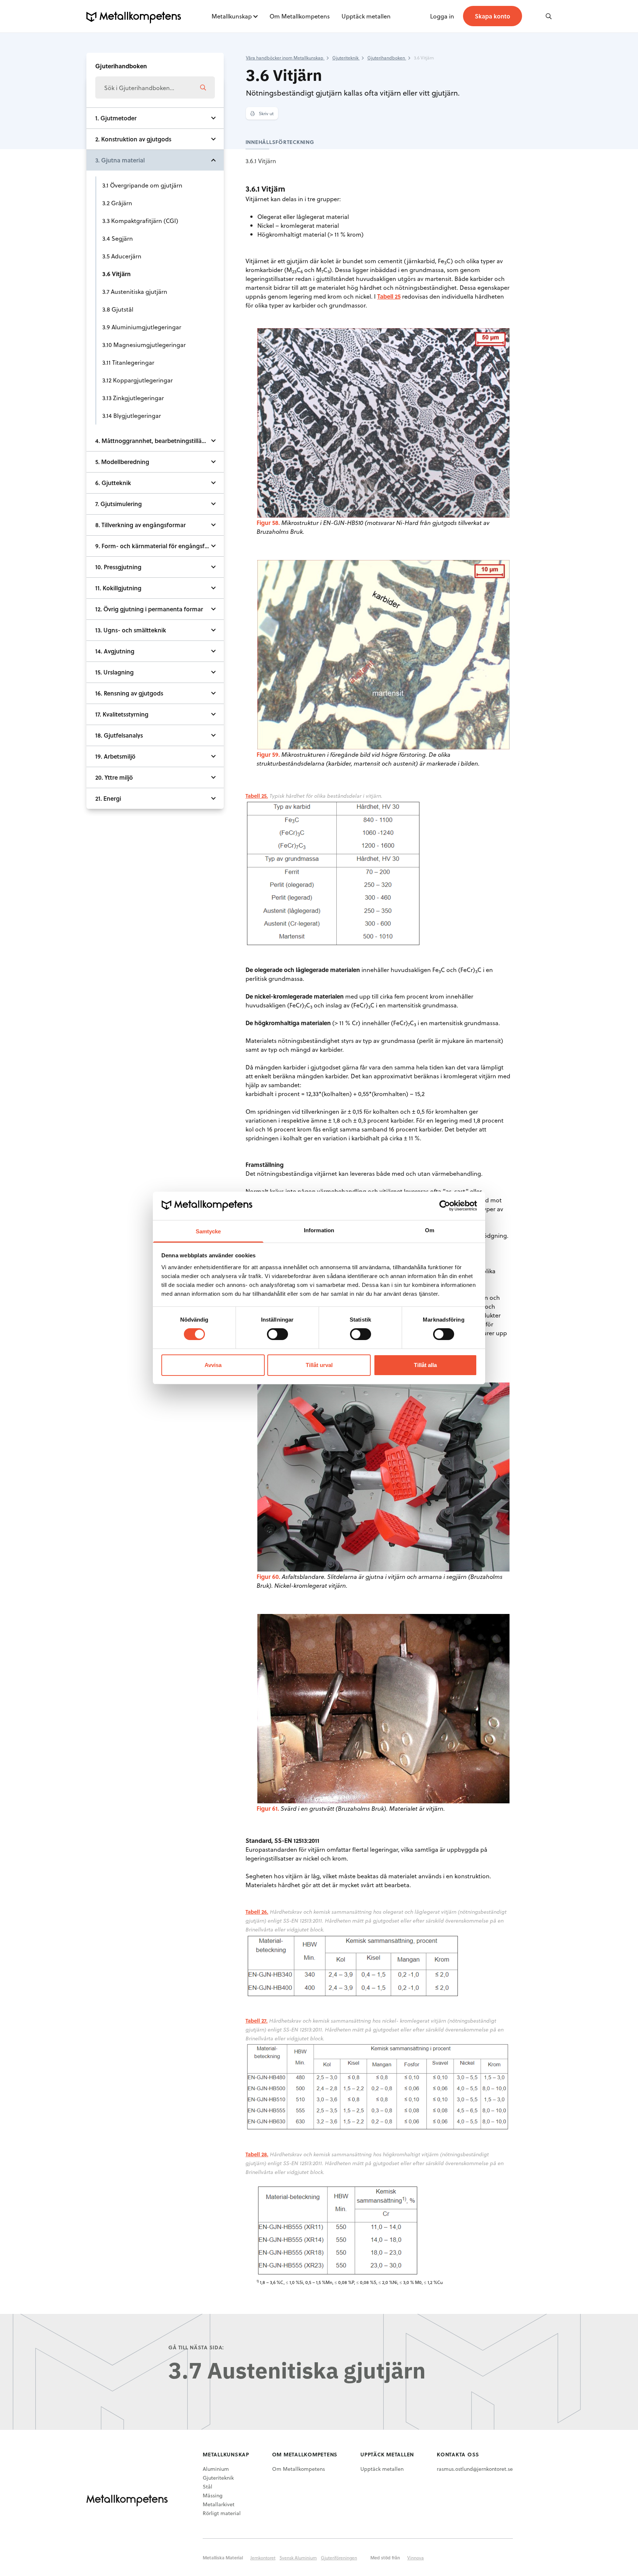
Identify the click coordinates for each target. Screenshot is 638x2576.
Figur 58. (268, 523)
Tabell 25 (389, 296)
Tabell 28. (257, 2154)
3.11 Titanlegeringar (128, 362)
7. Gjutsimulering (119, 504)
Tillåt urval (319, 1365)
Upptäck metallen (366, 16)
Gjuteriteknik (218, 2478)
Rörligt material (222, 2513)
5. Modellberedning (122, 462)
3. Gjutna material (120, 160)
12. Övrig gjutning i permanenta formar (149, 609)
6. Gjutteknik (113, 483)
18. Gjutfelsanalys (119, 735)
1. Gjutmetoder (116, 118)
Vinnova (416, 2558)
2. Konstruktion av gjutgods (133, 139)
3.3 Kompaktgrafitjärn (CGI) (140, 221)
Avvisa (213, 1365)
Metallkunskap (232, 16)
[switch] (277, 1334)
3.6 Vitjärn (116, 274)
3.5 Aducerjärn (122, 256)
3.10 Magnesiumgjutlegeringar (144, 345)
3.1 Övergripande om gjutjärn (142, 185)
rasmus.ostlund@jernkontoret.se (475, 2469)
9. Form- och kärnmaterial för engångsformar (158, 546)
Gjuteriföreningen (339, 2558)
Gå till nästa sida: (196, 2347)
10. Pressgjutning (118, 567)
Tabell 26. (257, 1912)
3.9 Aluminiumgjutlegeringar (142, 327)
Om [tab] (430, 1230)
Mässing (213, 2495)
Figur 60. (268, 1576)
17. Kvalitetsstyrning (122, 714)
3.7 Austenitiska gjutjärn (135, 291)
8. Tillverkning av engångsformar (140, 525)
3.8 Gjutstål (118, 309)
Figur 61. (268, 1808)
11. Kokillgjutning (118, 588)
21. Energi (108, 798)
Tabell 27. (257, 2021)
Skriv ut (266, 113)
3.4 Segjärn (118, 238)
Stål (207, 2486)
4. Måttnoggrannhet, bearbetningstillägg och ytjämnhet (159, 441)
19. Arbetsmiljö (115, 756)
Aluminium (216, 2469)
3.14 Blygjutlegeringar (132, 415)
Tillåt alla (425, 1365)
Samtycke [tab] (208, 1231)
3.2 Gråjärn (117, 203)
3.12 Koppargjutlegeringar (138, 380)
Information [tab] (319, 1230)
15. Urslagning (114, 672)
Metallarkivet (219, 2504)
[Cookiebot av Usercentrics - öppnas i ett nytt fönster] (445, 1206)
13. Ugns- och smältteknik (131, 630)
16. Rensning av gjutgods (129, 693)
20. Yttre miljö (114, 777)
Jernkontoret (263, 2558)
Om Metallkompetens (300, 16)
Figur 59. (268, 754)
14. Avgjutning (115, 651)
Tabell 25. (257, 796)
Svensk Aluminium (298, 2558)
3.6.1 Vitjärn (261, 161)
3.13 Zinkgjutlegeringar (133, 398)
